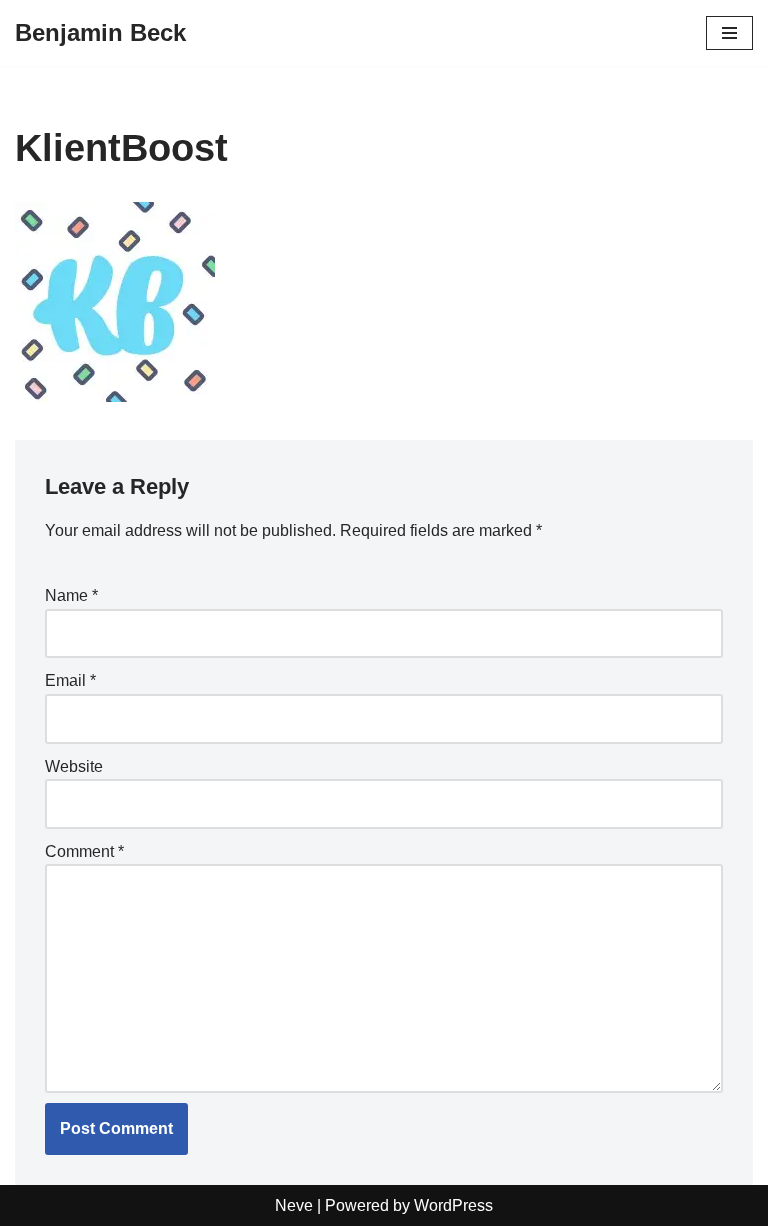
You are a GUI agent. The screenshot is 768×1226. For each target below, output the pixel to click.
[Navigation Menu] (729, 33)
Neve (294, 1205)
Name (71, 595)
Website (74, 766)
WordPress (453, 1205)
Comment (84, 851)
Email (70, 680)
